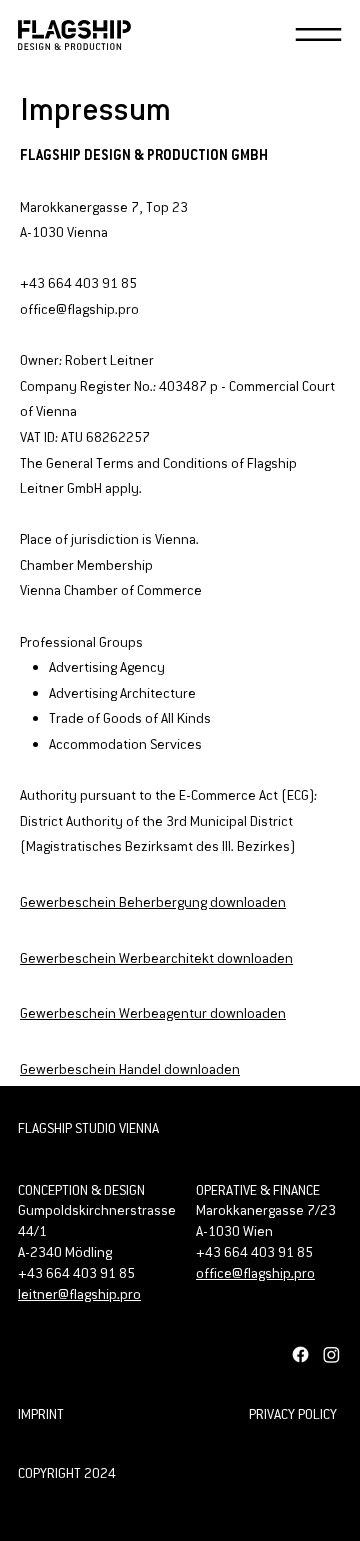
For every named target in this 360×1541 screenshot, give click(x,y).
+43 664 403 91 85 (254, 1252)
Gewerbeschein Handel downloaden (130, 1069)
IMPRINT (41, 1414)
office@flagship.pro (255, 1273)
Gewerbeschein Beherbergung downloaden (153, 902)
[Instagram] (331, 1354)
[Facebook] (300, 1354)
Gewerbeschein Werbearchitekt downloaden (156, 958)
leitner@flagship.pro (79, 1294)
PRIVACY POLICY (293, 1414)
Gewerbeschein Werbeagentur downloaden (153, 1013)
